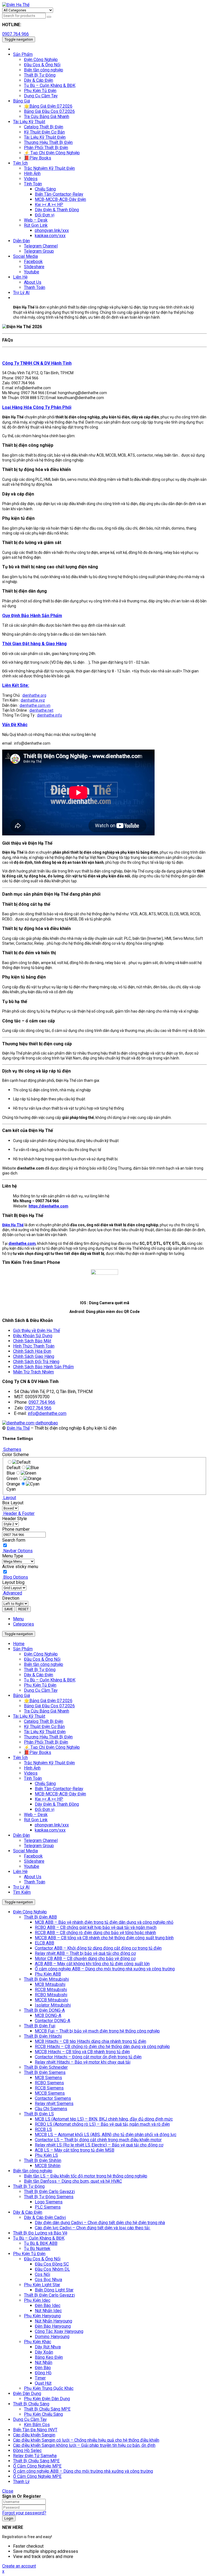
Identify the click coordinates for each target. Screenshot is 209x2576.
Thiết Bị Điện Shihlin (43, 2160)
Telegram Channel (41, 1840)
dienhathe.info (50, 715)
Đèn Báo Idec (48, 2305)
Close (8, 2491)
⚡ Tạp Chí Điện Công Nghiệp (52, 1747)
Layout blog (13, 1582)
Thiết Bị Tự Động (40, 1670)
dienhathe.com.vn (35, 705)
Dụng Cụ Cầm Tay (41, 1690)
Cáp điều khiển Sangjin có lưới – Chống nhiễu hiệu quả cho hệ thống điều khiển (86, 2440)
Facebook (33, 1856)
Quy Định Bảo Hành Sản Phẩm (32, 616)
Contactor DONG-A (53, 2021)
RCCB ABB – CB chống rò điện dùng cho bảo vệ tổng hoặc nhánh (95, 1933)
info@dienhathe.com (47, 1413)
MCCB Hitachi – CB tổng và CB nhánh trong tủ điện (82, 2052)
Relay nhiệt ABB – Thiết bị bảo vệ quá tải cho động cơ (85, 1953)
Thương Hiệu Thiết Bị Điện (48, 1737)
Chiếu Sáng (45, 1784)
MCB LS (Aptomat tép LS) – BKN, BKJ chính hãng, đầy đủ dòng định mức (104, 2119)
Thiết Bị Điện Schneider (46, 2067)
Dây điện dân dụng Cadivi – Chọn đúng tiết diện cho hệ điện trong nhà (100, 2223)
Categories (24, 1624)
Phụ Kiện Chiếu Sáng (43, 2414)
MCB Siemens (48, 2078)
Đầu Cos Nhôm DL (52, 2269)
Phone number (16, 1529)
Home (19, 1644)
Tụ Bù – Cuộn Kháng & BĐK (50, 1680)
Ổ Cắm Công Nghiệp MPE (37, 2466)
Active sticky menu (20, 1567)
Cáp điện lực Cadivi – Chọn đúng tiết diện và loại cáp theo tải (93, 2228)
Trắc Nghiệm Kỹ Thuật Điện (49, 1763)
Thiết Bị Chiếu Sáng (31, 2404)
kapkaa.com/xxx (50, 1830)
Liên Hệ (20, 1872)
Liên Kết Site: (16, 685)
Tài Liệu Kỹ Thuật (29, 1716)
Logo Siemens (49, 2202)
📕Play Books (38, 1752)
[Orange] (32, 1479)
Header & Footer (18, 1513)
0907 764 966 (16, 34)
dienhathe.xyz (33, 700)
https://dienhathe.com (48, 1206)
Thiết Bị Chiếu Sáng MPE (47, 2409)
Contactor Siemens (53, 2098)
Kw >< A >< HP (49, 1799)
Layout (9, 1498)
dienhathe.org (34, 695)
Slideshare (34, 1861)
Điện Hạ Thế (18, 1428)
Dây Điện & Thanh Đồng (57, 1804)
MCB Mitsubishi (50, 1984)
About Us (33, 1877)
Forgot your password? (24, 2513)
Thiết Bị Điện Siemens (45, 2072)
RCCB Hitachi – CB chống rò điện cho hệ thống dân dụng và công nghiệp (102, 2047)
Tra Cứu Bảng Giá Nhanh (47, 1711)
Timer (40, 2378)
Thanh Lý (21, 2482)
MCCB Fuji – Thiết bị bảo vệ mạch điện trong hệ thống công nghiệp (97, 2031)
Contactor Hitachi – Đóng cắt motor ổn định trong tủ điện (88, 2057)
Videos (31, 1773)
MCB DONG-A (48, 2015)
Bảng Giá (21, 1695)
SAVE (9, 1609)
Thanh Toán (35, 1882)
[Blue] (33, 1468)
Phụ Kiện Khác (38, 2342)
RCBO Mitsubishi (51, 1995)
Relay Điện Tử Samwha (35, 2456)
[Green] (28, 1473)
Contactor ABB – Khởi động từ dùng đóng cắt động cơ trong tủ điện (98, 1948)
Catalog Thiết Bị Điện (44, 1721)
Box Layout (13, 1503)
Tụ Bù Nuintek (37, 2249)
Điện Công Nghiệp (41, 1654)
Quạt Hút (43, 2383)
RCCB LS (43, 2129)
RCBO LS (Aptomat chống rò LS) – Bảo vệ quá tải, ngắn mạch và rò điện (102, 2124)
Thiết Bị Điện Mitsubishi (46, 1979)
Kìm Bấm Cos (37, 2425)
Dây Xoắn (44, 2352)
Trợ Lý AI (21, 1887)
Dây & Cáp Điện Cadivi (45, 2217)
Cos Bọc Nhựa (48, 2280)
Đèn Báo (43, 2368)
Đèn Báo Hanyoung (53, 2326)
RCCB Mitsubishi (51, 1990)
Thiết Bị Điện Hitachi (43, 2036)
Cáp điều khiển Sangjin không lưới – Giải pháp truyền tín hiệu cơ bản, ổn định (84, 2445)
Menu (18, 1619)
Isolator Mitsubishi (53, 2005)
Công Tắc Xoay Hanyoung (59, 2331)
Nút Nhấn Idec (48, 2311)
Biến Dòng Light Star (54, 2290)
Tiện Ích (20, 1758)
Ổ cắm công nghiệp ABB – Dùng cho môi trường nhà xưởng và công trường (105, 1969)
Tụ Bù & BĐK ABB (41, 2243)
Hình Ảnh (32, 1768)
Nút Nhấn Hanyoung (53, 2321)
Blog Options (15, 1577)
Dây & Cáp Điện (39, 1675)
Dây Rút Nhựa (48, 2347)
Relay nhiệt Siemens (54, 2104)
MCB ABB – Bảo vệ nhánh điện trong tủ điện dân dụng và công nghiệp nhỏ (104, 1922)
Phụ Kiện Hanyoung (42, 2316)
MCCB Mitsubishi (51, 2000)
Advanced (12, 1593)
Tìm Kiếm (22, 1892)
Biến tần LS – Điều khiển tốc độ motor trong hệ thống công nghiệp (86, 2176)
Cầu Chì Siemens (51, 2109)
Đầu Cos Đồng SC (52, 2264)
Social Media (25, 1851)
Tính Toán (33, 1778)
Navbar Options (17, 1551)
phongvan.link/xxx (52, 1825)
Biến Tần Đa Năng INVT (35, 2430)
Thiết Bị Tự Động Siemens (49, 2197)
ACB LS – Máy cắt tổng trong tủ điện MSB (75, 2150)
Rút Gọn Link (36, 1820)
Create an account (19, 2566)
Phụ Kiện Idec (37, 2300)
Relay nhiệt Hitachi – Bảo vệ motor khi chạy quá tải (83, 2062)
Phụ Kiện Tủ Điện (40, 1685)
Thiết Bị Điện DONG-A (44, 2010)
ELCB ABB (44, 1943)
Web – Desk (36, 1815)
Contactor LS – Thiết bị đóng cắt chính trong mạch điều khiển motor (98, 2140)
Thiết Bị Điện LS (39, 2114)
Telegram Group (39, 1846)
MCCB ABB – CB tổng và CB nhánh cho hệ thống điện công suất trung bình (104, 1938)
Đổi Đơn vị (45, 1809)
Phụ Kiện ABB (48, 1974)
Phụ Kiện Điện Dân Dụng (47, 2399)
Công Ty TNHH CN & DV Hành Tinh (37, 363)
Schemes (12, 1449)
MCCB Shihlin (48, 2166)
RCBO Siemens (49, 2083)
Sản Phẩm (23, 1649)
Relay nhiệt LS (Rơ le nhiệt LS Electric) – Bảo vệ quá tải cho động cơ (99, 2145)
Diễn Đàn (21, 1835)
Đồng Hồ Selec (27, 2450)
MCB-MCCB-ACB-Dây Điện (60, 1794)
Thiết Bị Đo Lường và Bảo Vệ (40, 2233)
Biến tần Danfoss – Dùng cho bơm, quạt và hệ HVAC (73, 2181)
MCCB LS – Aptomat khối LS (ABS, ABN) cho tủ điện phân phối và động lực (106, 2135)
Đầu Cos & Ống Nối (42, 1659)
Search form (14, 1540)
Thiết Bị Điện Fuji (40, 2026)
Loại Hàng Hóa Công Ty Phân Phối (37, 407)
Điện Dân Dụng (27, 2394)
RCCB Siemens (49, 2088)
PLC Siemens (48, 2207)
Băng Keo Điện (49, 2357)
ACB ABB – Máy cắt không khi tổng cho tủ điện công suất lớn (92, 1964)
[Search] (49, 17)
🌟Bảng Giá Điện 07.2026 (48, 1701)
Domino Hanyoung (52, 2337)
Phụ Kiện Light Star (42, 2285)
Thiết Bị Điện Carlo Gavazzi (49, 2192)
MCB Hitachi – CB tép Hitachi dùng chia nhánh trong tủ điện (90, 2041)
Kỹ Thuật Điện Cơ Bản (44, 1727)
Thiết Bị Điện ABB (40, 1917)
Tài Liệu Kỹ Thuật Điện (45, 1732)
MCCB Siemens (50, 2093)
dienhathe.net (41, 710)
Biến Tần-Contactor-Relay (59, 1789)
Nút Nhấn (44, 2362)
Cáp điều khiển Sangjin (34, 2435)
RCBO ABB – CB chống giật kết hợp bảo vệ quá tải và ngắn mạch (96, 1927)
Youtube (32, 1866)
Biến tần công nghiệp (44, 1664)
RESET (23, 1609)
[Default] (21, 1462)
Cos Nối (42, 2274)
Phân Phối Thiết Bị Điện (46, 1742)
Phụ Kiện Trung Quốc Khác (49, 2388)
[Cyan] (33, 1484)
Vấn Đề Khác (15, 725)
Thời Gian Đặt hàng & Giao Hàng (34, 644)
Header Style (15, 1519)
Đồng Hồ (43, 2373)
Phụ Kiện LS (46, 2155)
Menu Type (13, 1556)
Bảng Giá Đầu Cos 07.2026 (49, 1706)
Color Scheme (16, 1455)
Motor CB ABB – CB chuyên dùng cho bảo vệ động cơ (85, 1959)
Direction (11, 1598)
